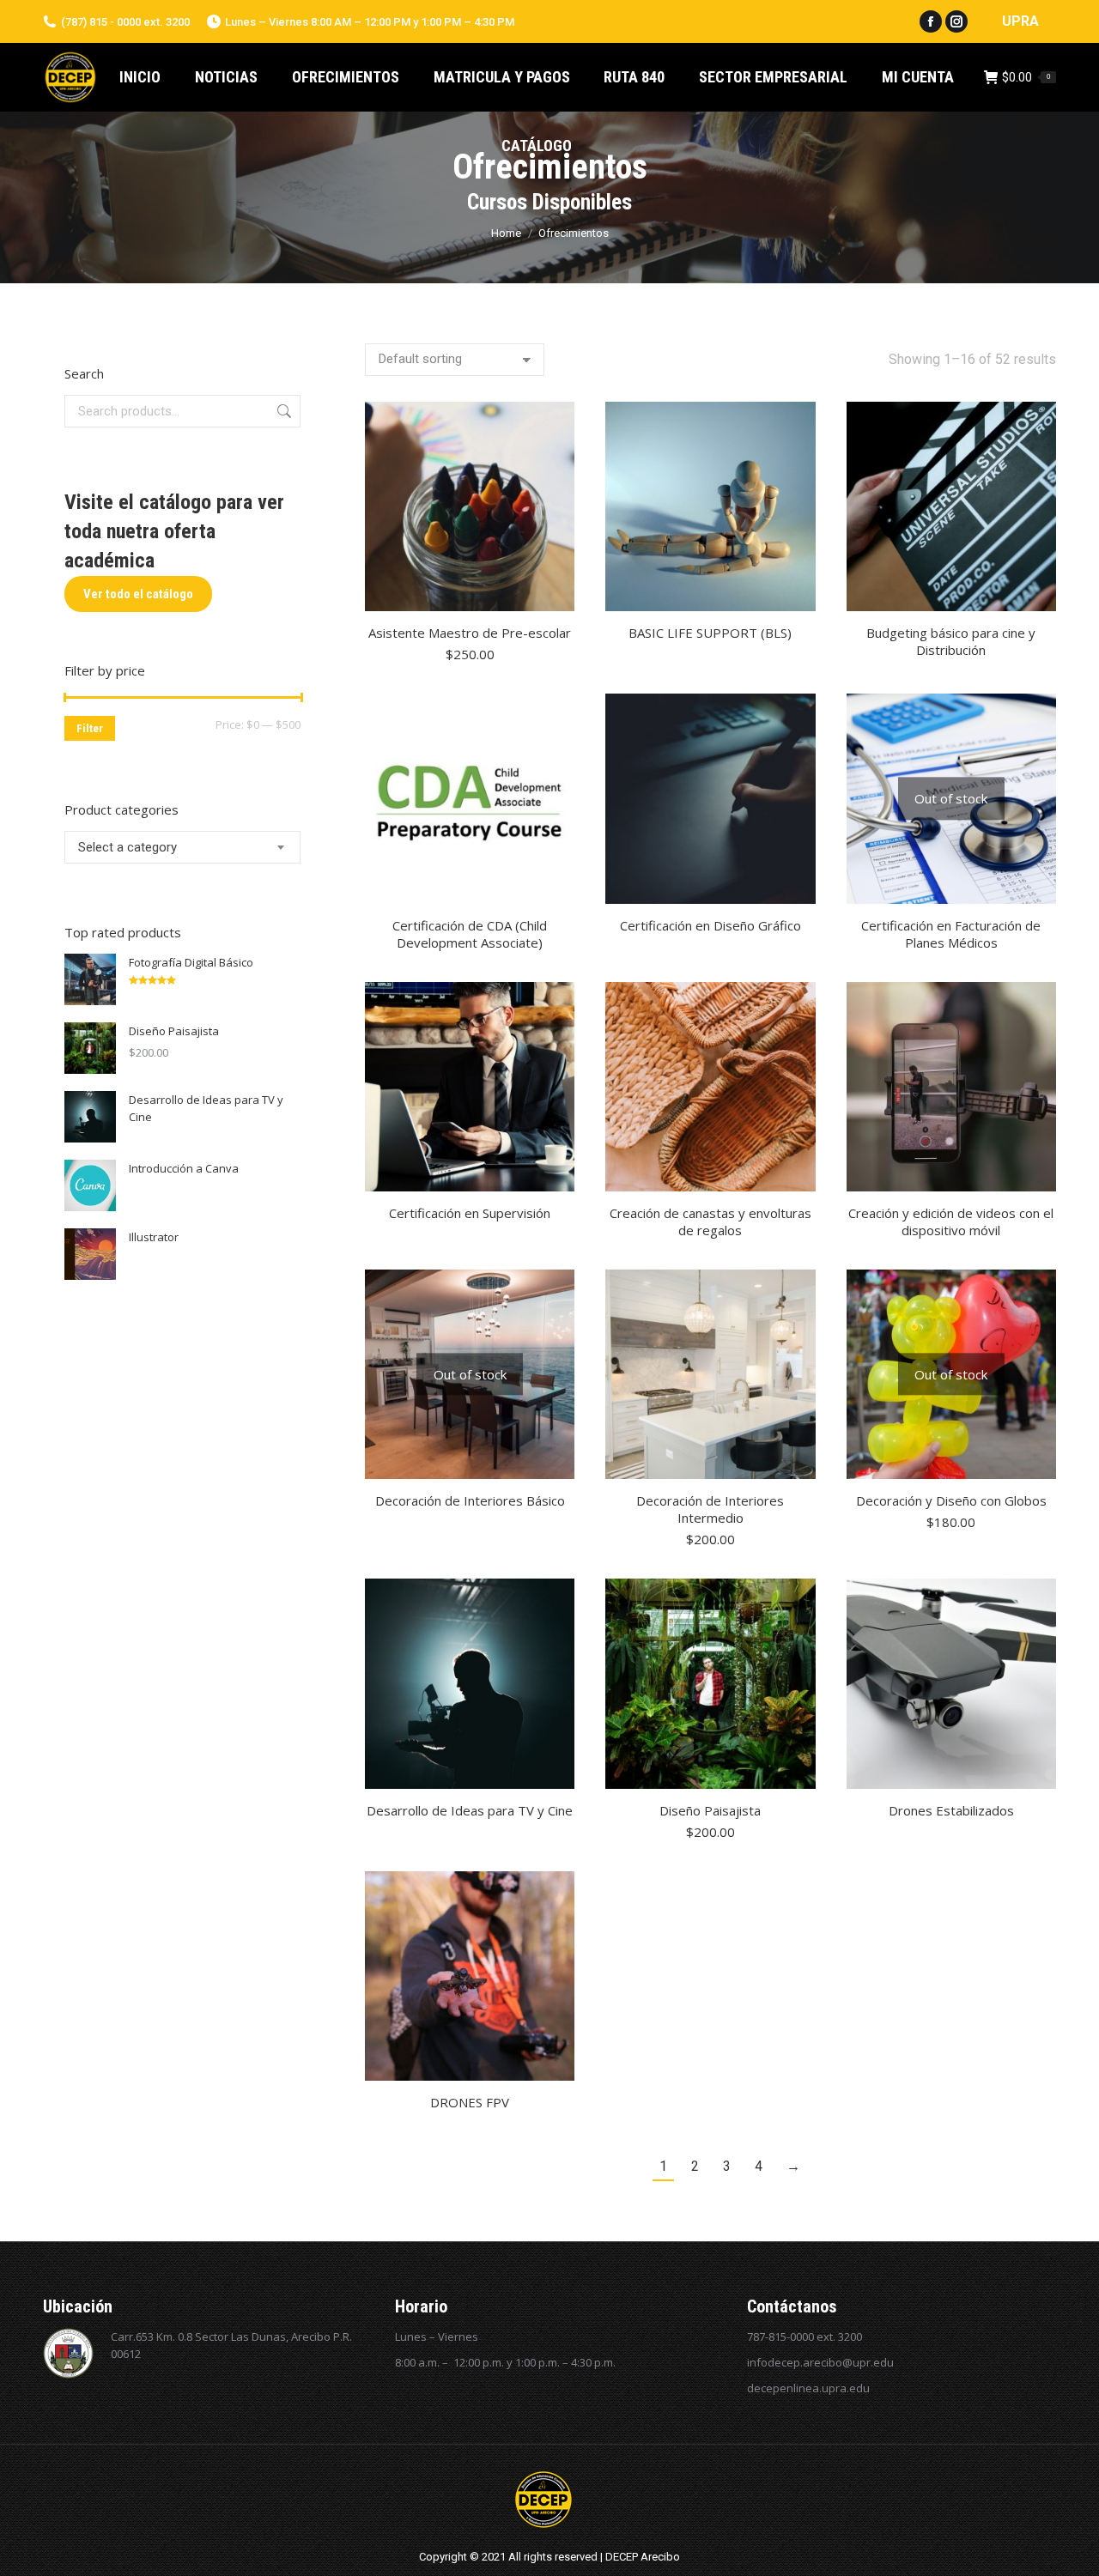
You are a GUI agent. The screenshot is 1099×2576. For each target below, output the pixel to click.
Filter (90, 728)
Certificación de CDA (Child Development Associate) (470, 934)
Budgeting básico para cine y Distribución (951, 641)
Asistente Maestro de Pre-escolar (470, 633)
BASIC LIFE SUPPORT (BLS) (710, 633)
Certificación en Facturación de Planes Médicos (951, 934)
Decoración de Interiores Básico (470, 1500)
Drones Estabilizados (951, 1810)
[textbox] (128, 847)
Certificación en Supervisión (470, 1213)
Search (282, 411)
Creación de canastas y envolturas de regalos (710, 1221)
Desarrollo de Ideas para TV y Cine (470, 1810)
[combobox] (182, 847)
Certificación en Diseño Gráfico (710, 925)
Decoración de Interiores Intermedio (710, 1509)
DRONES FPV (470, 2102)
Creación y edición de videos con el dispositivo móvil (951, 1221)
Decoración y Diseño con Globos (951, 1500)
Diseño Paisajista (710, 1810)
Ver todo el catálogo (138, 594)
